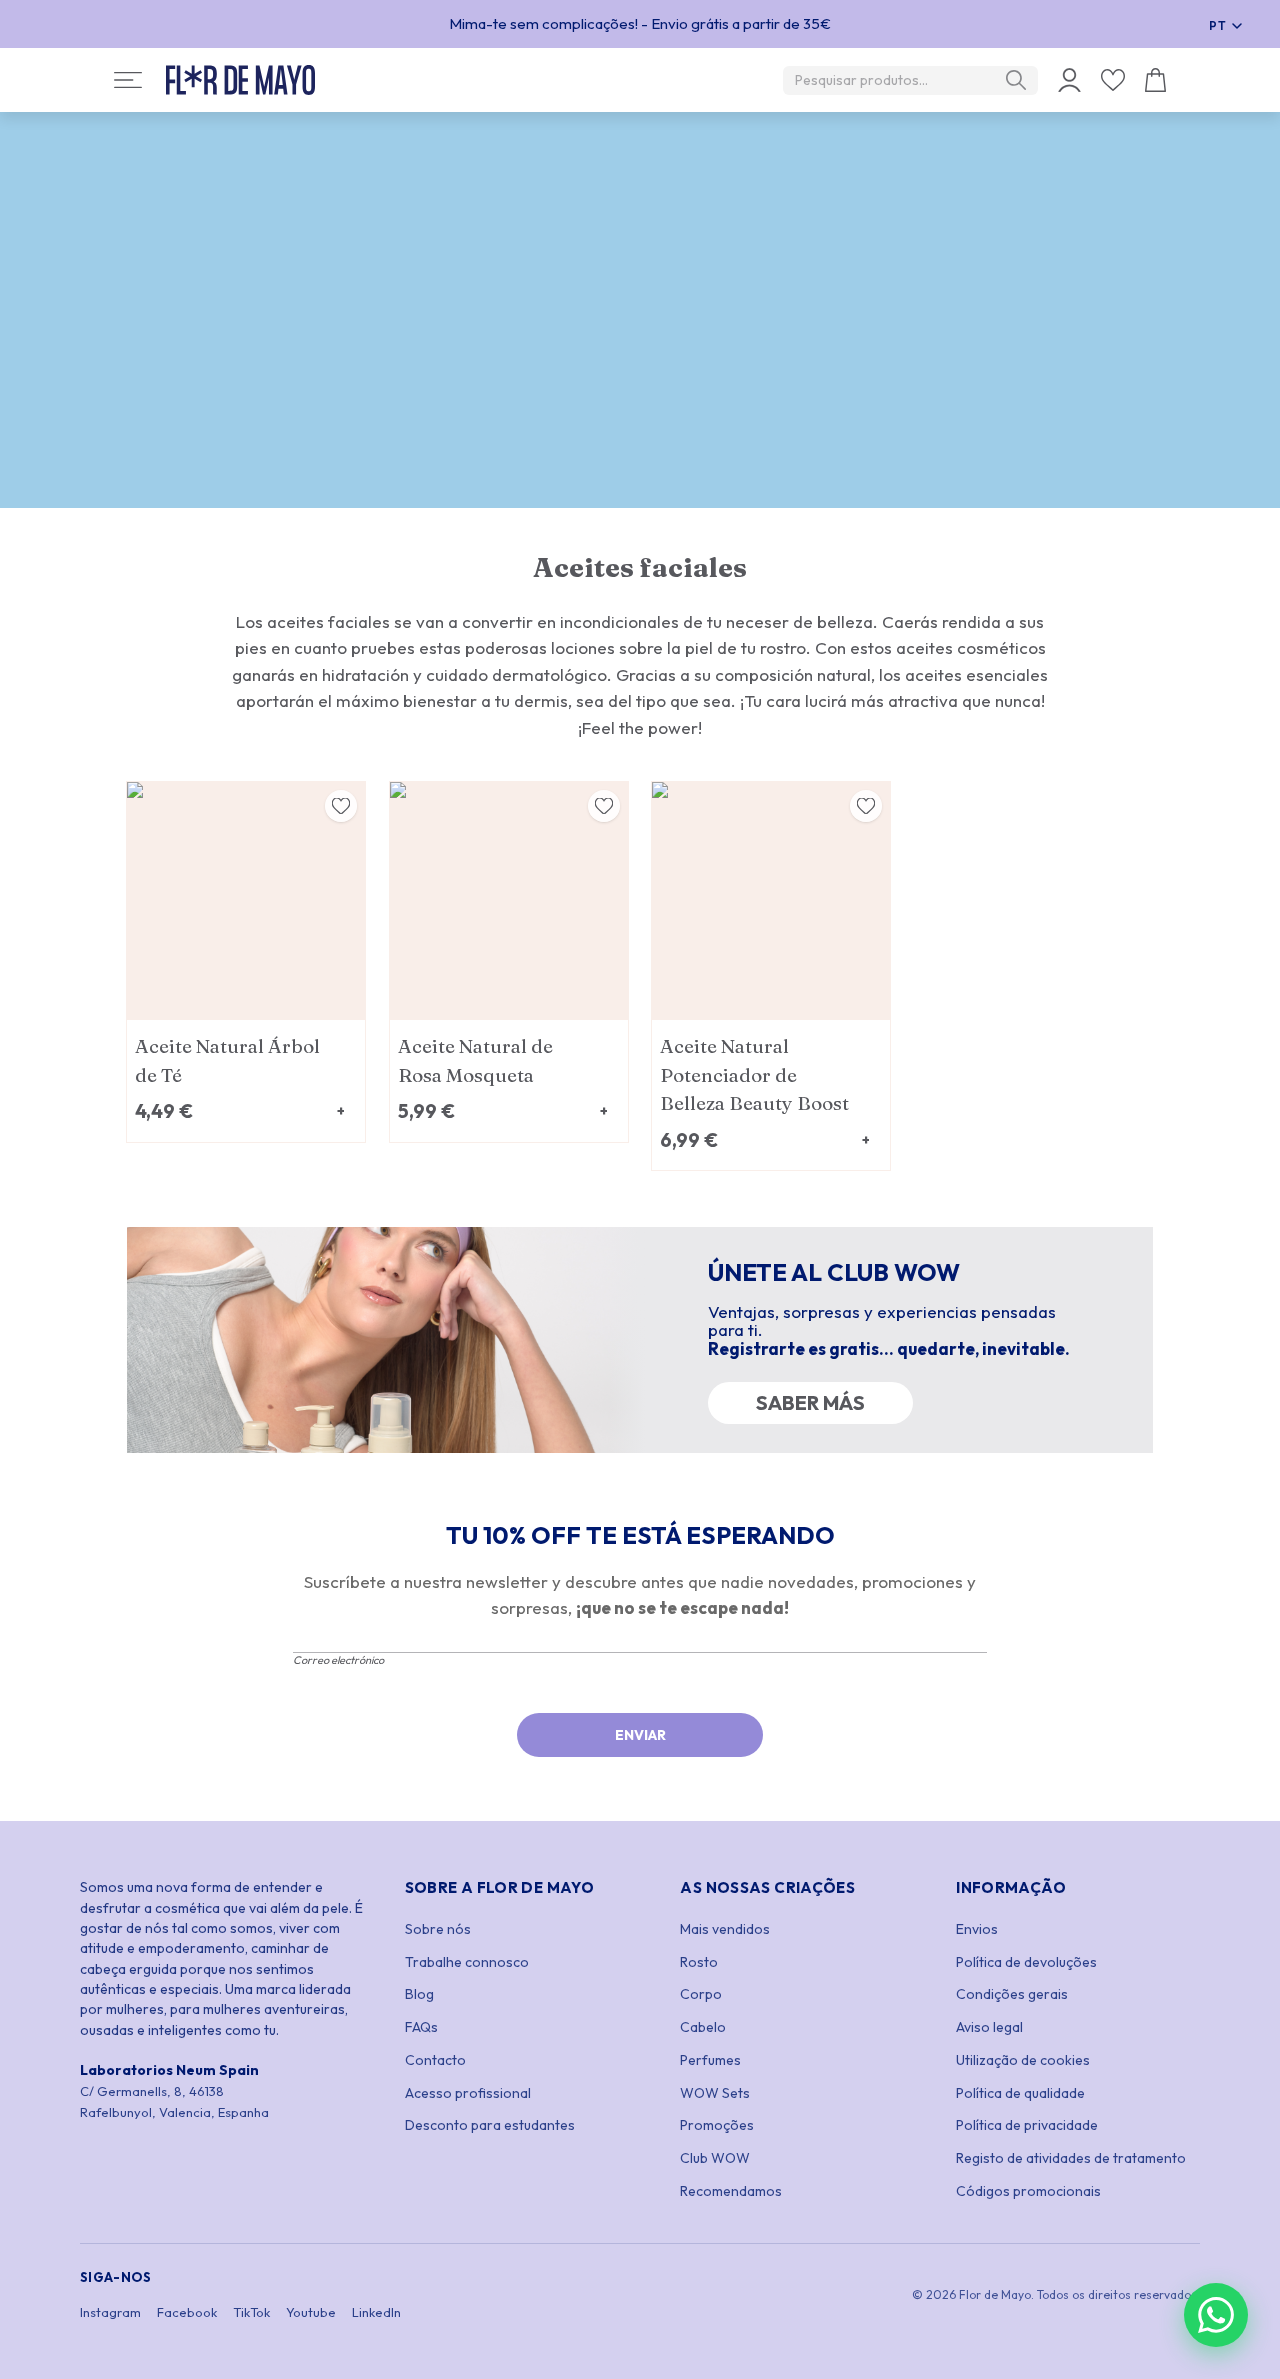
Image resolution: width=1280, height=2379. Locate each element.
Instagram (110, 2312)
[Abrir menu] (128, 80)
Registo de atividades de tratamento (1071, 2158)
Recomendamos (731, 2191)
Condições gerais (1012, 1994)
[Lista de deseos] (1113, 80)
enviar (640, 1735)
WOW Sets (715, 2093)
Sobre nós (438, 1929)
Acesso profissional (468, 2093)
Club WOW (715, 2158)
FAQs (421, 2027)
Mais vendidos (725, 1929)
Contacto (435, 2060)
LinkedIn (376, 2312)
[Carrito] (1155, 80)
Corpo (701, 1994)
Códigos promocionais (1028, 2191)
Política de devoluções (1026, 1962)
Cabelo (703, 2027)
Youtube (311, 2312)
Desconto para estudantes (490, 2125)
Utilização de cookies (1023, 2060)
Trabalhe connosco (467, 1962)
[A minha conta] (1069, 80)
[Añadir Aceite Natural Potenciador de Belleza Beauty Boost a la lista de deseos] (866, 806)
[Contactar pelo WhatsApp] (1216, 2315)
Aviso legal (989, 2027)
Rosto (699, 1962)
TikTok (251, 2312)
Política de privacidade (1027, 2125)
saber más (810, 1402)
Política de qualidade (1020, 2093)
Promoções (717, 2125)
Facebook (187, 2312)
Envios (977, 1929)
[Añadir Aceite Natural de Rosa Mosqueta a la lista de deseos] (604, 806)
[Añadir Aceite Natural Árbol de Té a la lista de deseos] (341, 806)
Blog (419, 1994)
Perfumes (710, 2060)
